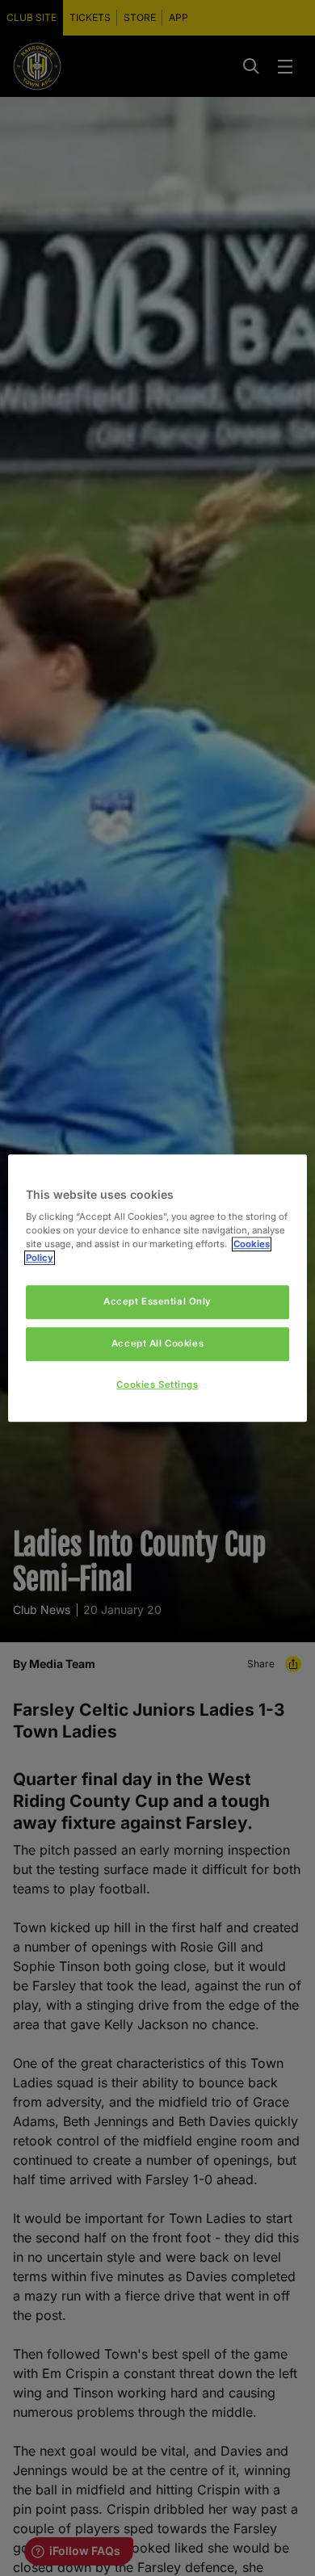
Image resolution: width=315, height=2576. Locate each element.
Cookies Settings (157, 1385)
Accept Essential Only (157, 1302)
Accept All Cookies (157, 1343)
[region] (158, 1288)
